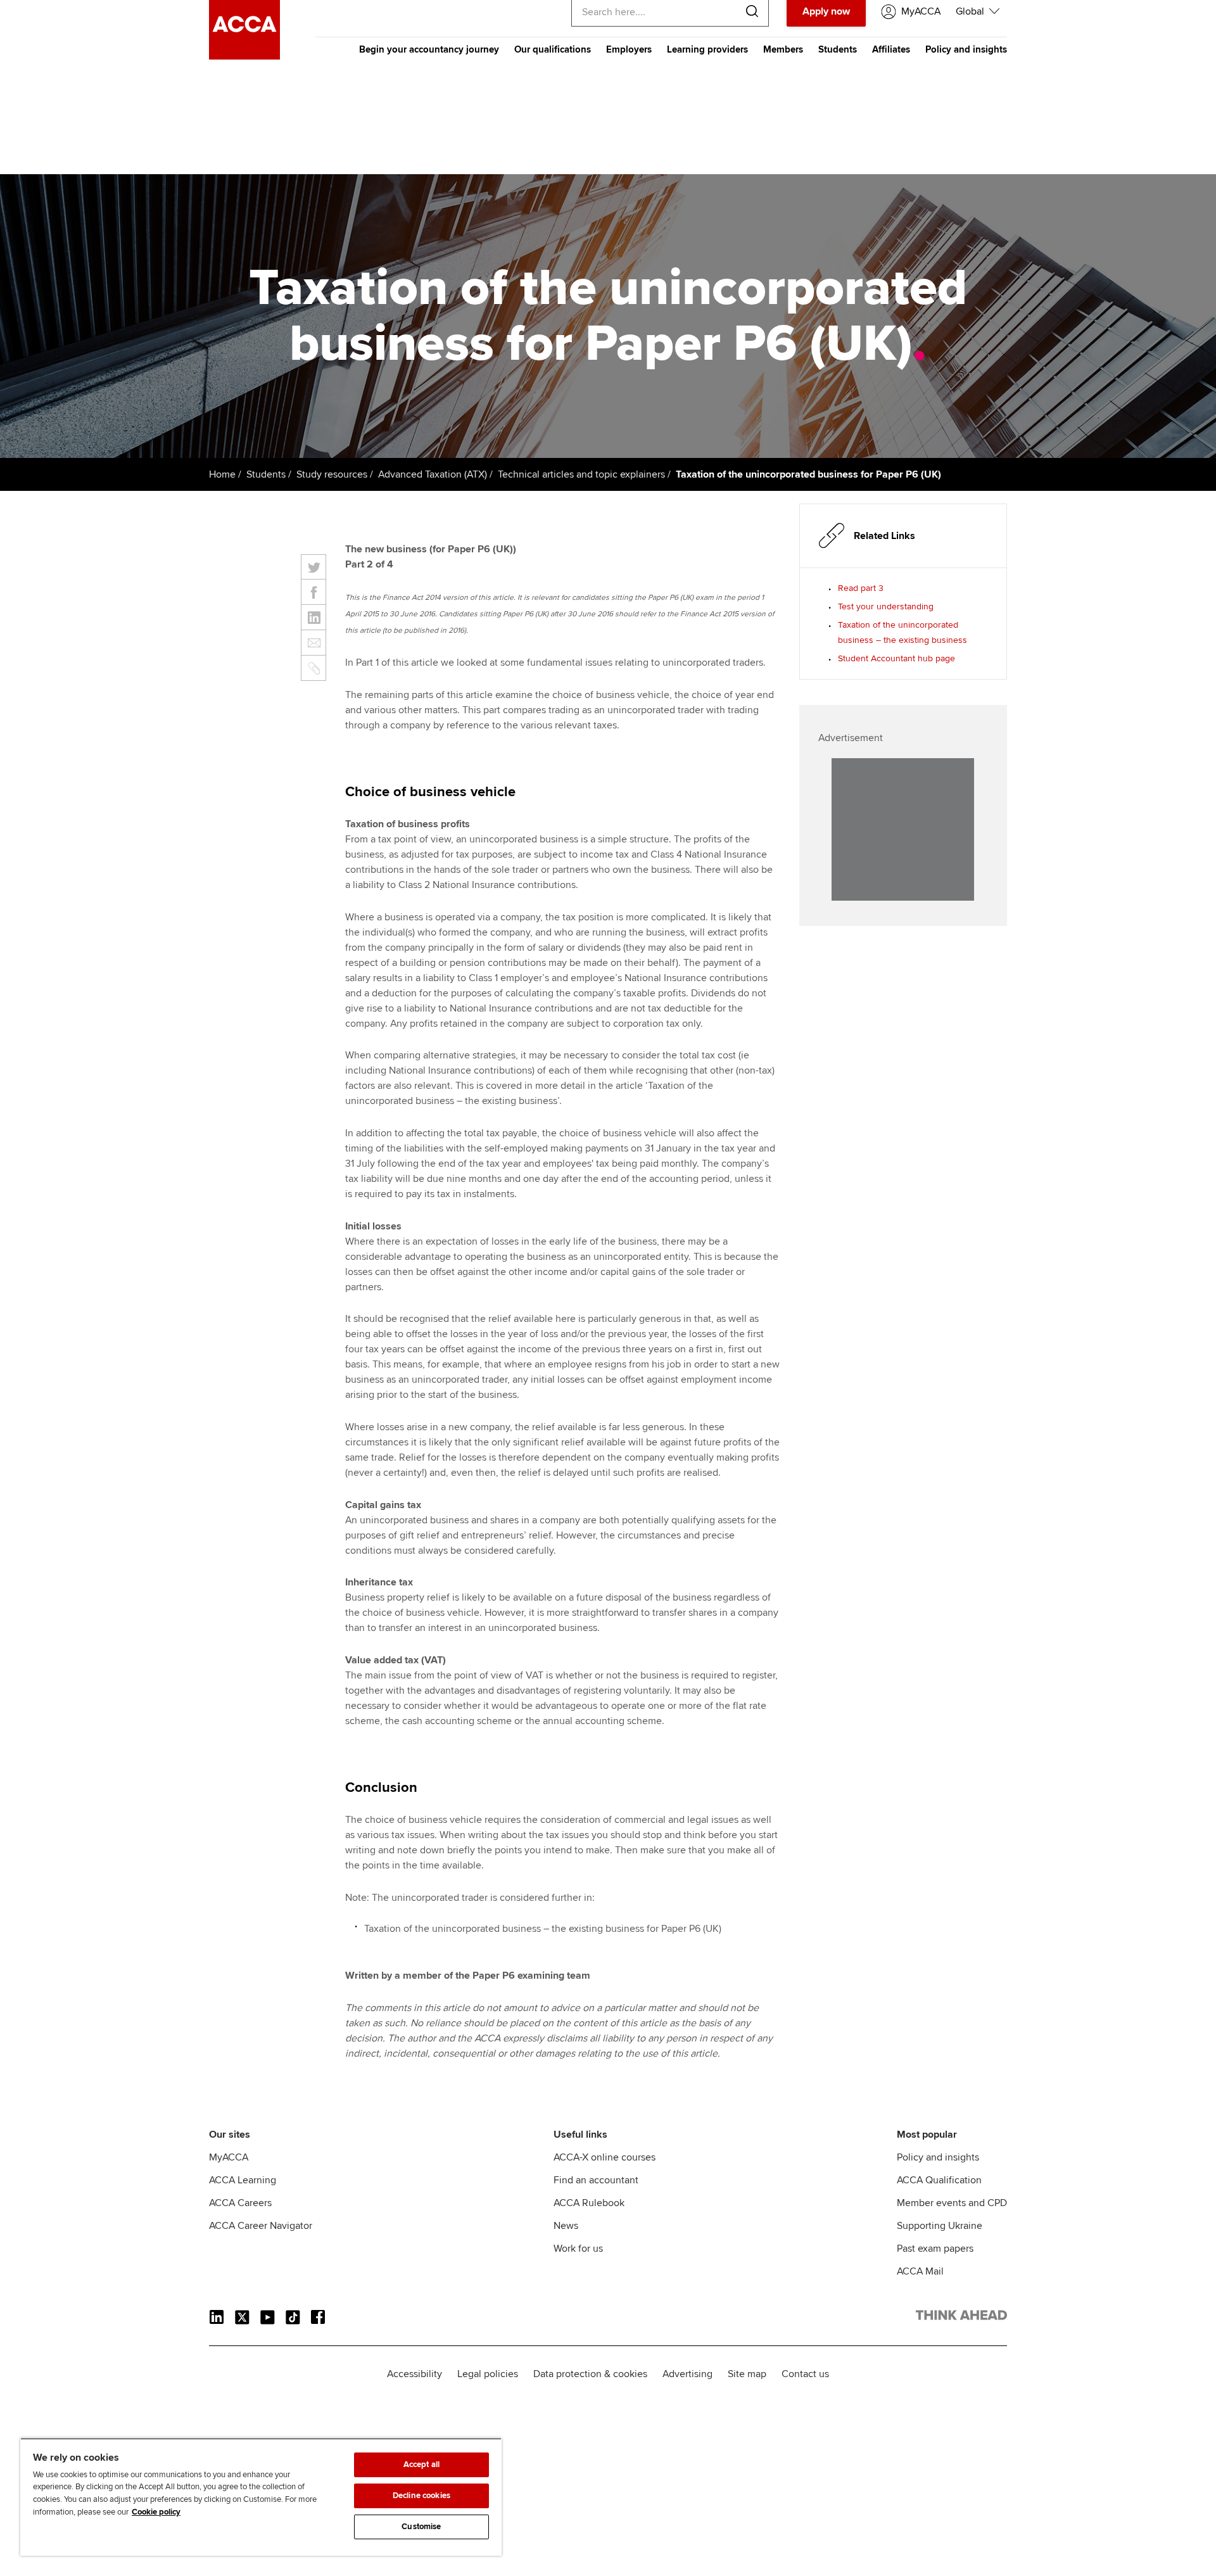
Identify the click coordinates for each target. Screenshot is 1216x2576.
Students (838, 49)
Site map (747, 2374)
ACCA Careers (240, 2203)
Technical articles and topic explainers (581, 474)
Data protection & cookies (590, 2374)
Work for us (578, 2249)
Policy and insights (966, 49)
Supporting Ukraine (940, 2226)
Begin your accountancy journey (429, 49)
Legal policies (488, 2374)
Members (783, 49)
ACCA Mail (920, 2271)
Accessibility (415, 2374)
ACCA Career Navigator (261, 2226)
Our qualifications (553, 49)
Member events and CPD (952, 2203)
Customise (421, 2527)
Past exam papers (935, 2249)
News (566, 2226)
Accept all (421, 2465)
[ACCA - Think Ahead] (244, 56)
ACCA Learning (243, 2180)
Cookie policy (156, 2512)
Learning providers (707, 49)
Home (222, 474)
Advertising (687, 2374)
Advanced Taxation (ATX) (433, 474)
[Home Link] (961, 2318)
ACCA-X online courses (605, 2157)
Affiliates (891, 49)
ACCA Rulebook (589, 2203)
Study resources (332, 474)
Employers (629, 49)
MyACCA (229, 2157)
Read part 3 (861, 588)
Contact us (805, 2374)
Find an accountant (596, 2180)
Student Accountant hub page (896, 658)
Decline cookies (421, 2496)
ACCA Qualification (939, 2180)
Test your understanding (886, 606)
